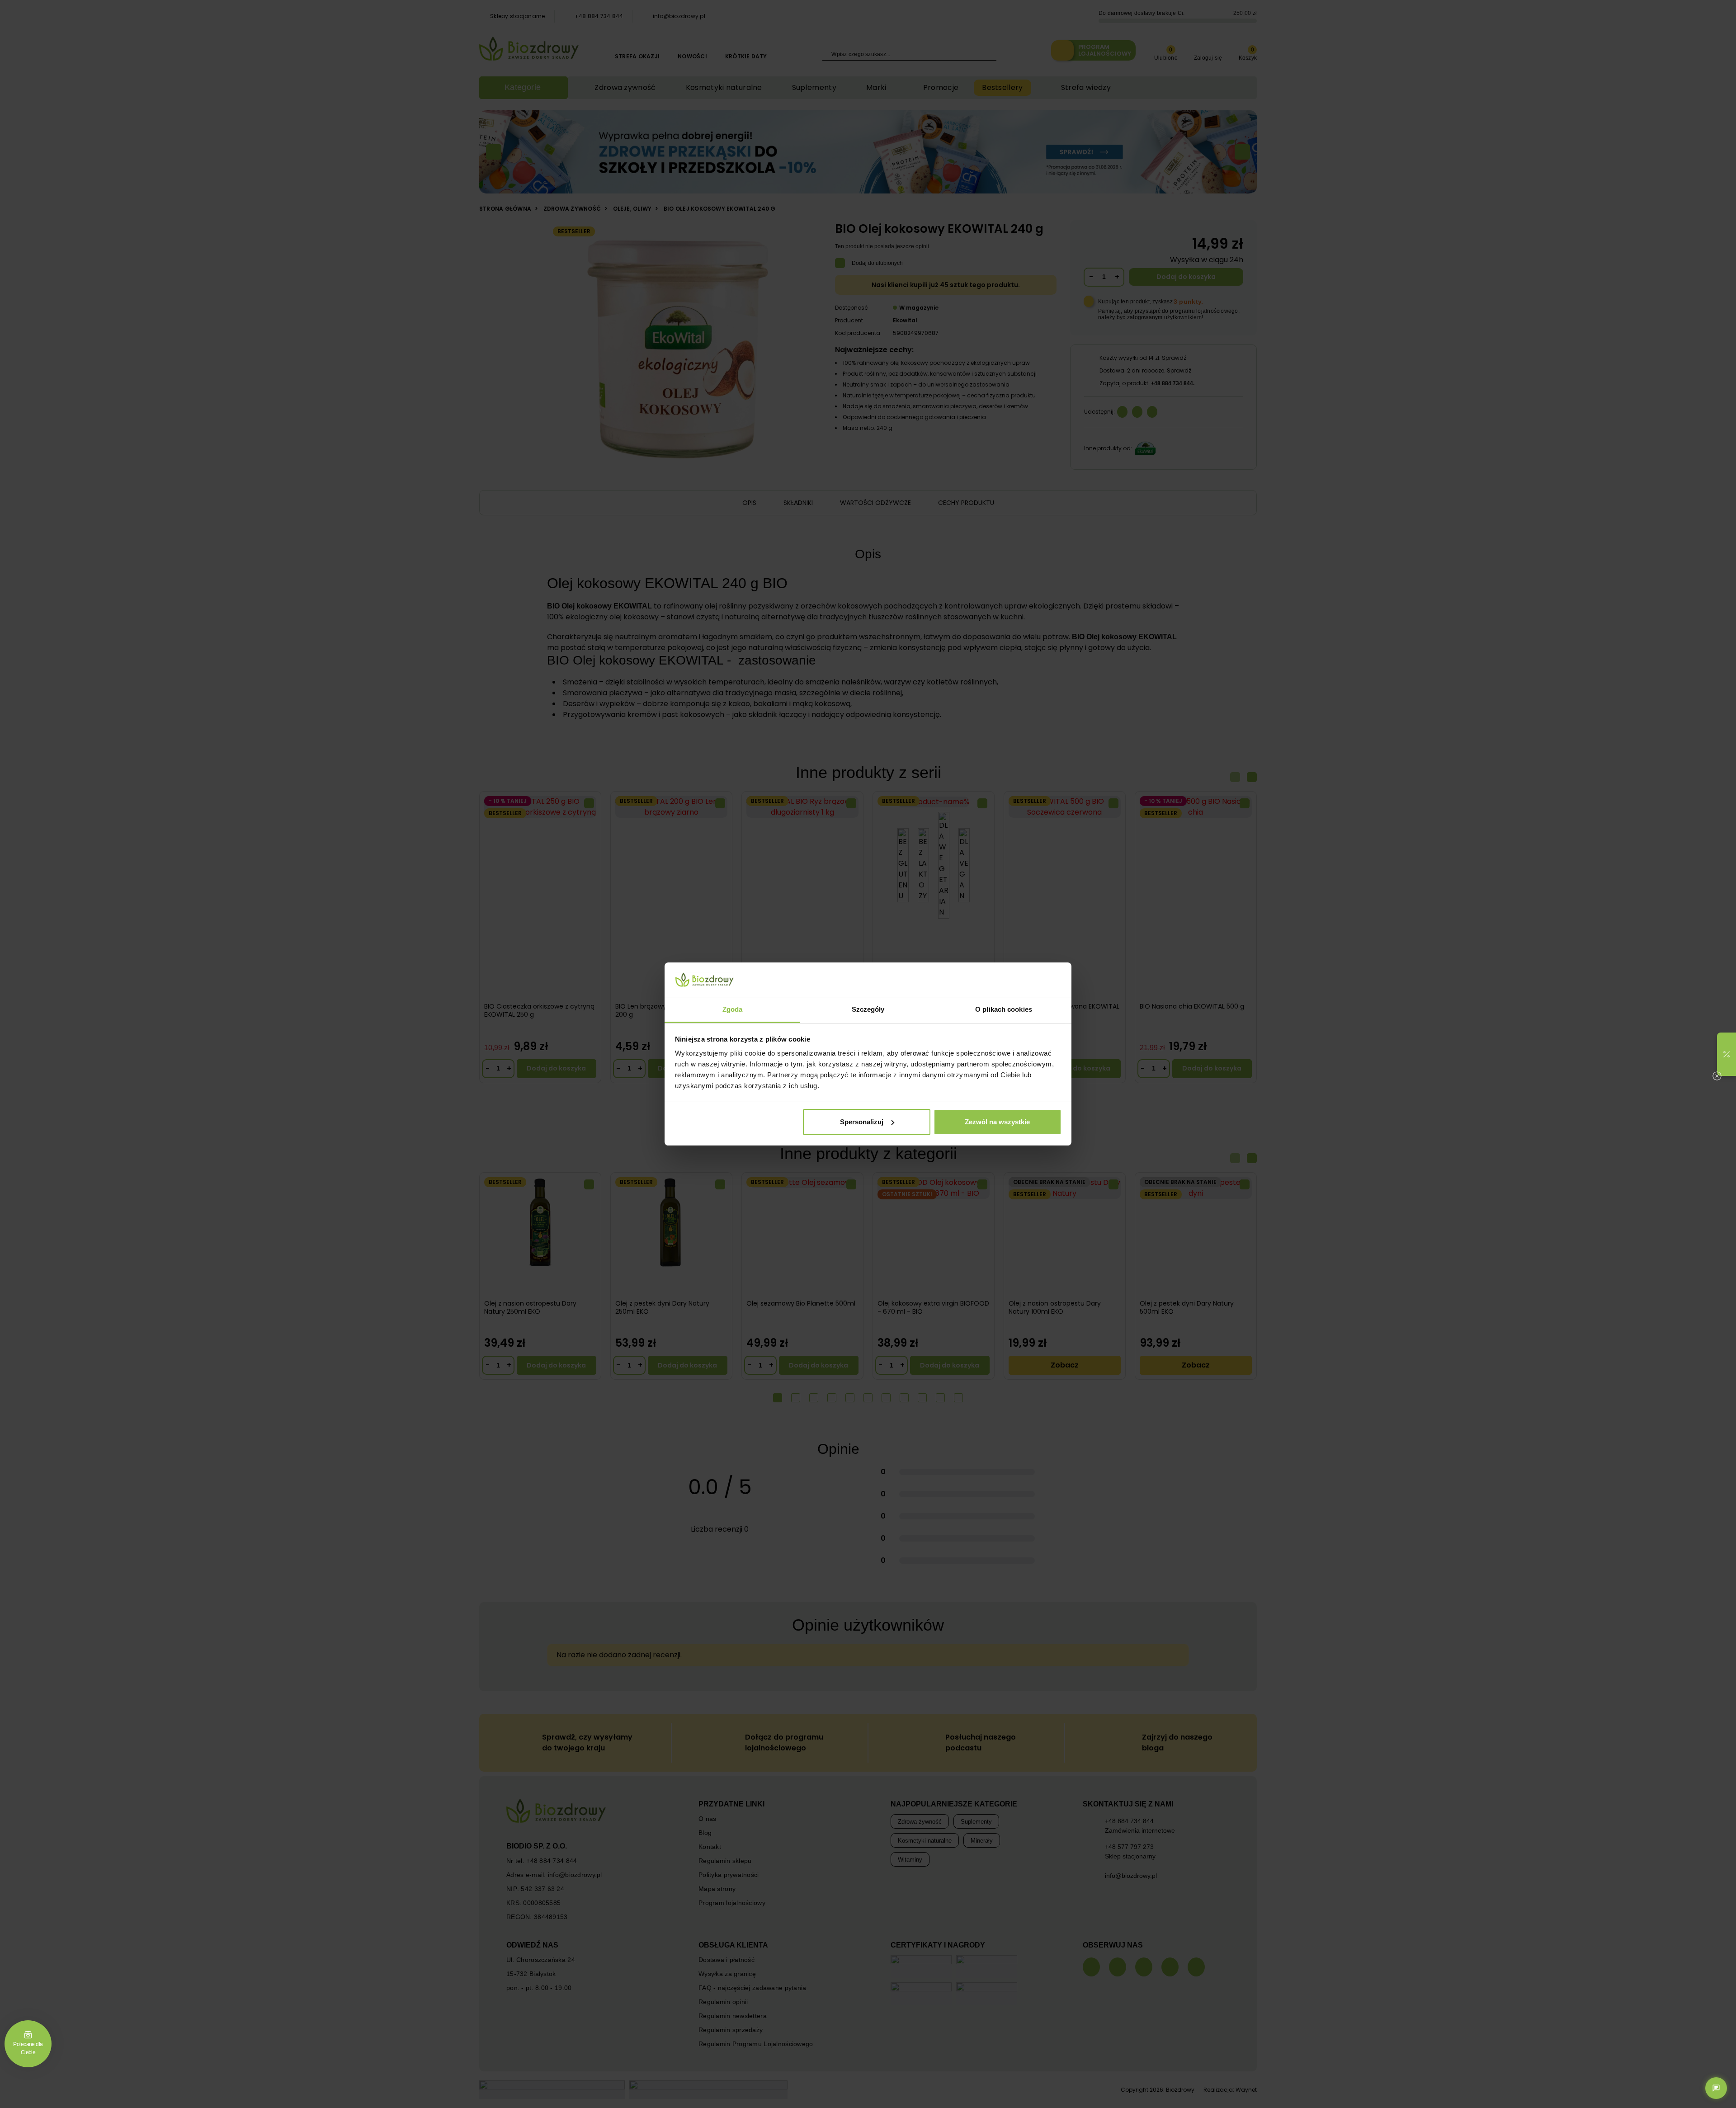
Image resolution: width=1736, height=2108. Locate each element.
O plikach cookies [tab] (1004, 1009)
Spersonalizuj (862, 1122)
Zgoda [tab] (733, 1009)
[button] (1727, 1054)
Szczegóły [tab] (868, 1009)
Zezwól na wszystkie (997, 1122)
